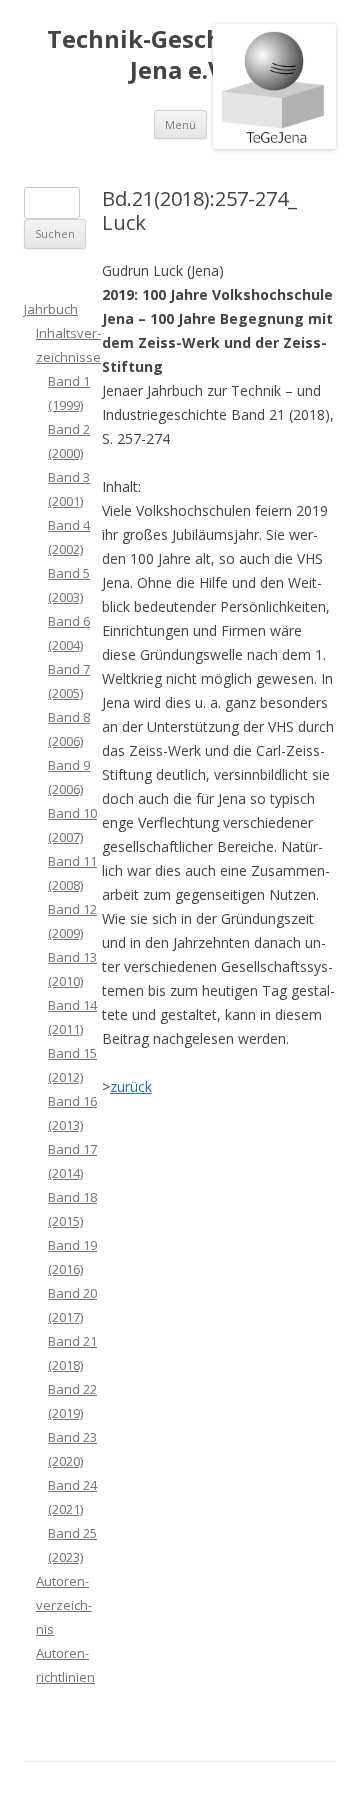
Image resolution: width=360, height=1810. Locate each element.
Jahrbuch (51, 309)
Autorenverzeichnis (64, 1605)
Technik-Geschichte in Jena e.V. (180, 55)
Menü (180, 124)
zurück (131, 1086)
